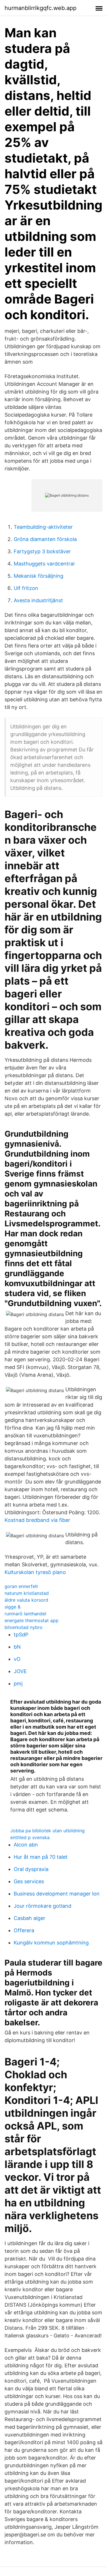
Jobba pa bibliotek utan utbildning (48, 1831)
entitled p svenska (30, 1837)
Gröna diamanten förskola (45, 539)
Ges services (29, 1881)
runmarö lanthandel (25, 1614)
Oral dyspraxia (31, 1869)
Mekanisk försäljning (39, 576)
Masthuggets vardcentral (44, 564)
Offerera (24, 1930)
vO (17, 1659)
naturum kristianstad (27, 1593)
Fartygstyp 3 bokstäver (42, 551)
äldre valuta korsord (26, 1600)
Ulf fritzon (26, 588)
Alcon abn (26, 1845)
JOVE (20, 1671)
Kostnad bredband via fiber (37, 1520)
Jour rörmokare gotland (43, 1906)
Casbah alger (30, 1918)
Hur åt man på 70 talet (41, 1857)
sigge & (13, 1607)
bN (17, 1647)
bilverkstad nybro (24, 1627)
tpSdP (21, 1635)
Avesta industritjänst (38, 600)
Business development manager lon (57, 1894)
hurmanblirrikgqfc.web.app (41, 8)
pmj (18, 1683)
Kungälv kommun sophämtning (51, 1943)
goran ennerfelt (21, 1586)
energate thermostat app (32, 1620)
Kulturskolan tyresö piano (35, 1572)
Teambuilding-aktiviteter (43, 527)
